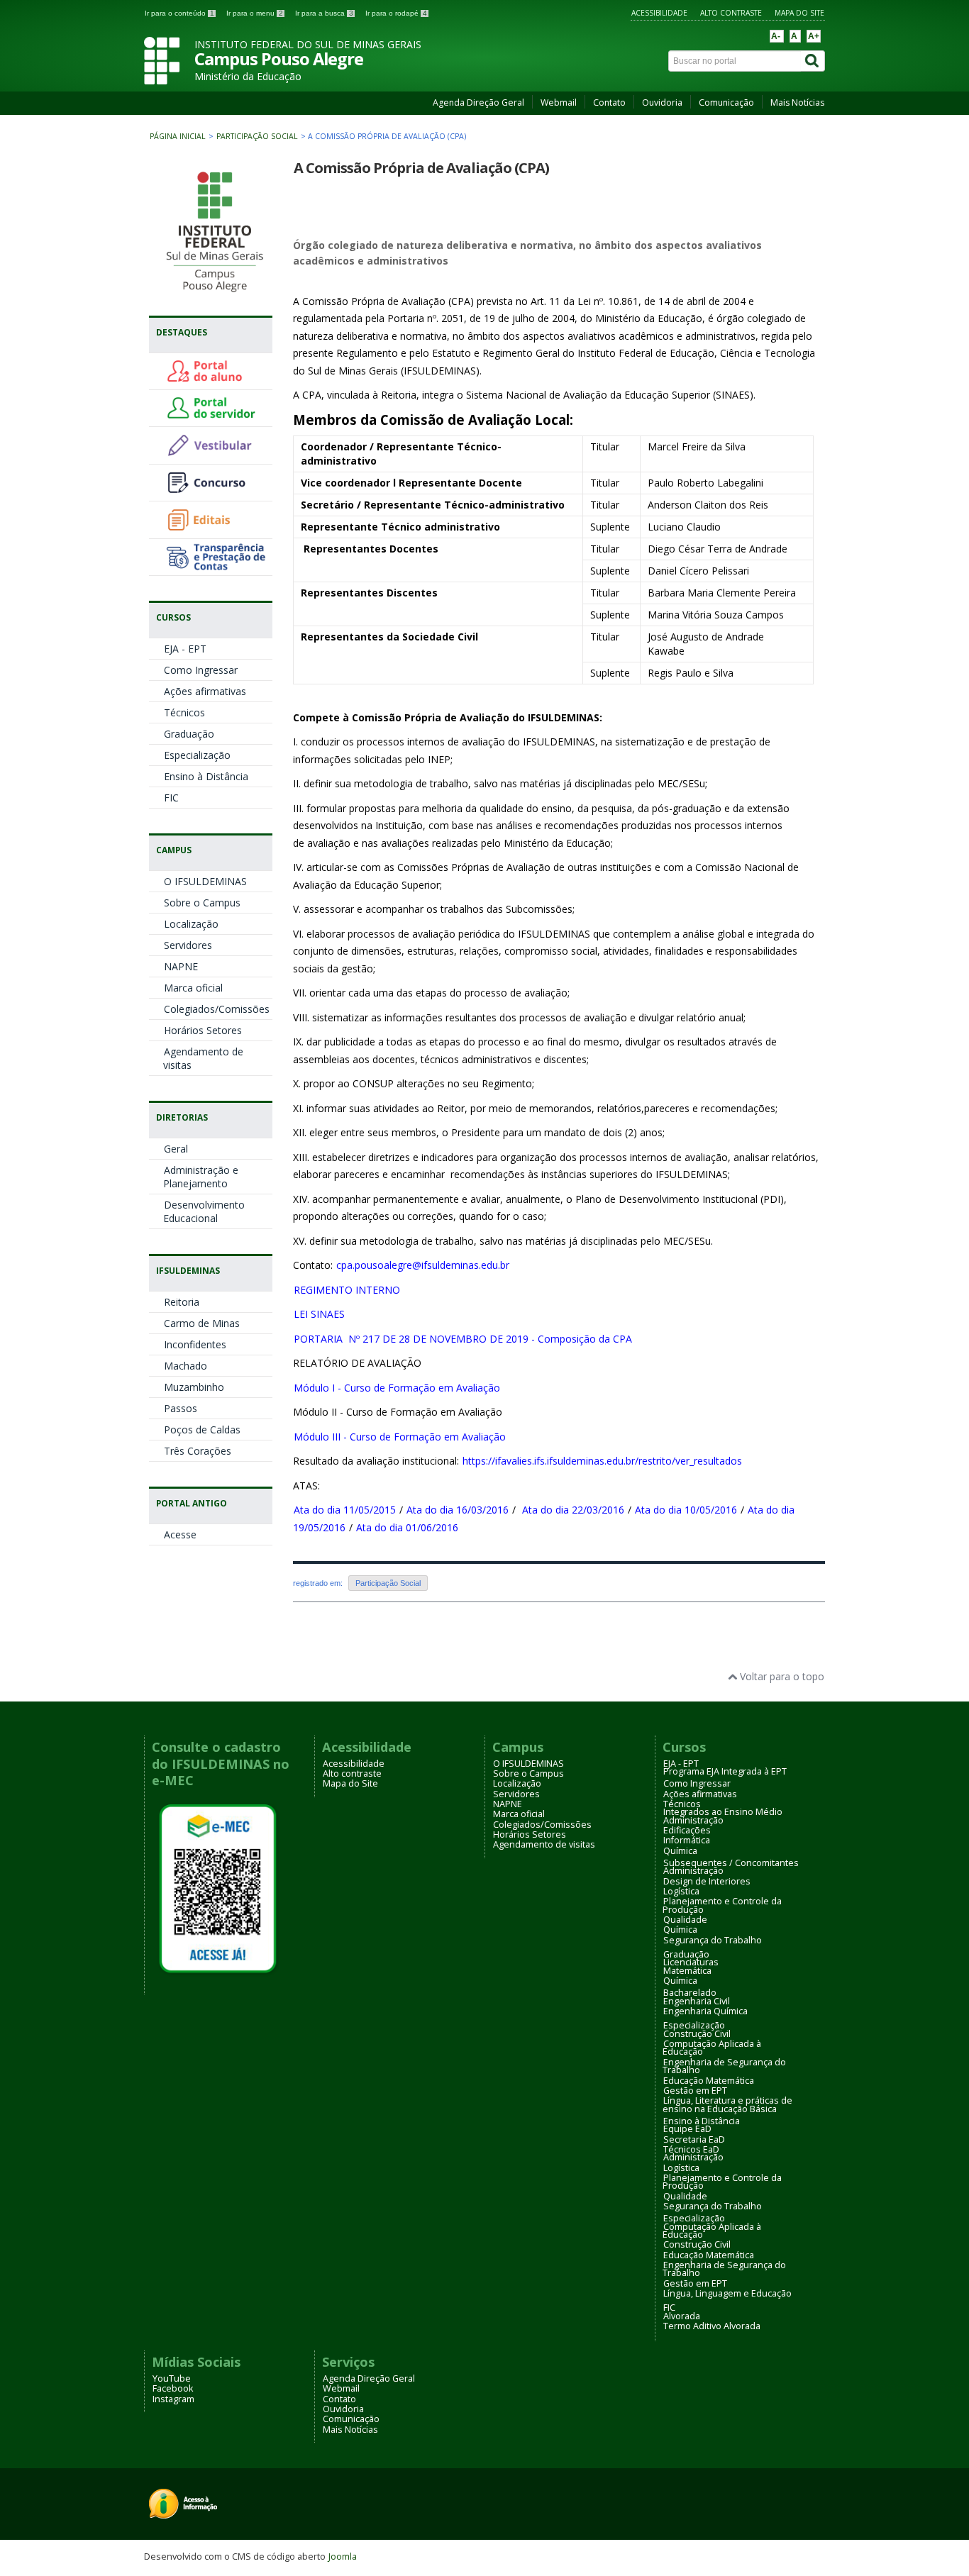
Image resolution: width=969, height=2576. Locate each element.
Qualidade (685, 1920)
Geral (176, 1149)
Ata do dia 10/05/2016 (686, 1510)
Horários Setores (203, 1030)
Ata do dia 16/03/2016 (458, 1510)
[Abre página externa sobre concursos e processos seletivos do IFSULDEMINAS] (215, 490)
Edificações (687, 1830)
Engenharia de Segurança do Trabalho (724, 2066)
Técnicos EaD (691, 2149)
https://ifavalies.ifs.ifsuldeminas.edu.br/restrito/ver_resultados (602, 1461)
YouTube (172, 2378)
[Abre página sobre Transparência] (215, 565)
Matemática (687, 1971)
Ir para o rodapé (396, 13)
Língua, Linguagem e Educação (727, 2293)
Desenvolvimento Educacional (204, 1211)
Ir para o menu (255, 13)
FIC (171, 798)
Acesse (180, 1534)
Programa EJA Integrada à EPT (725, 1771)
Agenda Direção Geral (478, 102)
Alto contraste (731, 13)
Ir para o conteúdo (179, 13)
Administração (693, 1820)
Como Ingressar (201, 670)
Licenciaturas (691, 1962)
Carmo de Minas (202, 1323)
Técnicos (184, 712)
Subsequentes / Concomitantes (731, 1863)
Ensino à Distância (206, 776)
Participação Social (257, 136)
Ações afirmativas (205, 691)
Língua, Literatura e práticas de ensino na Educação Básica (727, 2104)
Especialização (197, 755)
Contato (609, 102)
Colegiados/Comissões (217, 1009)
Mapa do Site (799, 13)
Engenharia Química (705, 2011)
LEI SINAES (319, 1314)
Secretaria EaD (694, 2139)
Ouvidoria (662, 102)
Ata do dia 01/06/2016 (407, 1527)
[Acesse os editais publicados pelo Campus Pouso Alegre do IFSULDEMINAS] (215, 528)
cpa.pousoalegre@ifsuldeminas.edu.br (423, 1265)
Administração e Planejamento (201, 1177)
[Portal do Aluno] (215, 379)
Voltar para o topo (781, 1676)
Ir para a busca (324, 13)
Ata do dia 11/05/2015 (345, 1510)
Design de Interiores (707, 1881)
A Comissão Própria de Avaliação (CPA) (421, 168)
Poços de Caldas (202, 1429)
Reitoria (182, 1302)
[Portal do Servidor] (215, 416)
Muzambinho (194, 1387)
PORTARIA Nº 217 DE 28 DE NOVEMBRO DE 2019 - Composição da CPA (463, 1339)
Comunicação (726, 102)
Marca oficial (193, 988)
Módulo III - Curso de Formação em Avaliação (400, 1437)
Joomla (343, 2556)
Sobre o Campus (202, 903)
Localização (191, 924)
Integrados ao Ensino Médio (723, 1812)
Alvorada (682, 2316)
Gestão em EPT (695, 2091)
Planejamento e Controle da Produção (722, 1905)
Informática (687, 1840)
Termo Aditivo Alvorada (712, 2326)
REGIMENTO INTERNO (347, 1290)
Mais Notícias (797, 102)
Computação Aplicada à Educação (712, 2048)
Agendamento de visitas (203, 1058)
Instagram (173, 2399)
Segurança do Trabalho (713, 1940)
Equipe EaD (687, 2129)
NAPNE (181, 966)
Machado (186, 1366)
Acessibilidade (659, 13)
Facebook (173, 2388)
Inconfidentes (195, 1344)
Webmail (559, 102)
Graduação (189, 734)
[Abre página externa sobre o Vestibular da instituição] (215, 454)
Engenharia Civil (697, 2001)
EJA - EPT (185, 649)
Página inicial (178, 136)
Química (680, 1851)
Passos (181, 1408)
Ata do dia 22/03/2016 (573, 1510)
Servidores (188, 945)
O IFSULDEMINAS (205, 881)
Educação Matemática (709, 2081)
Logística (681, 1891)
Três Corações (198, 1451)
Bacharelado (690, 1993)
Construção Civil (697, 2034)
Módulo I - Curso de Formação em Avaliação (397, 1388)
